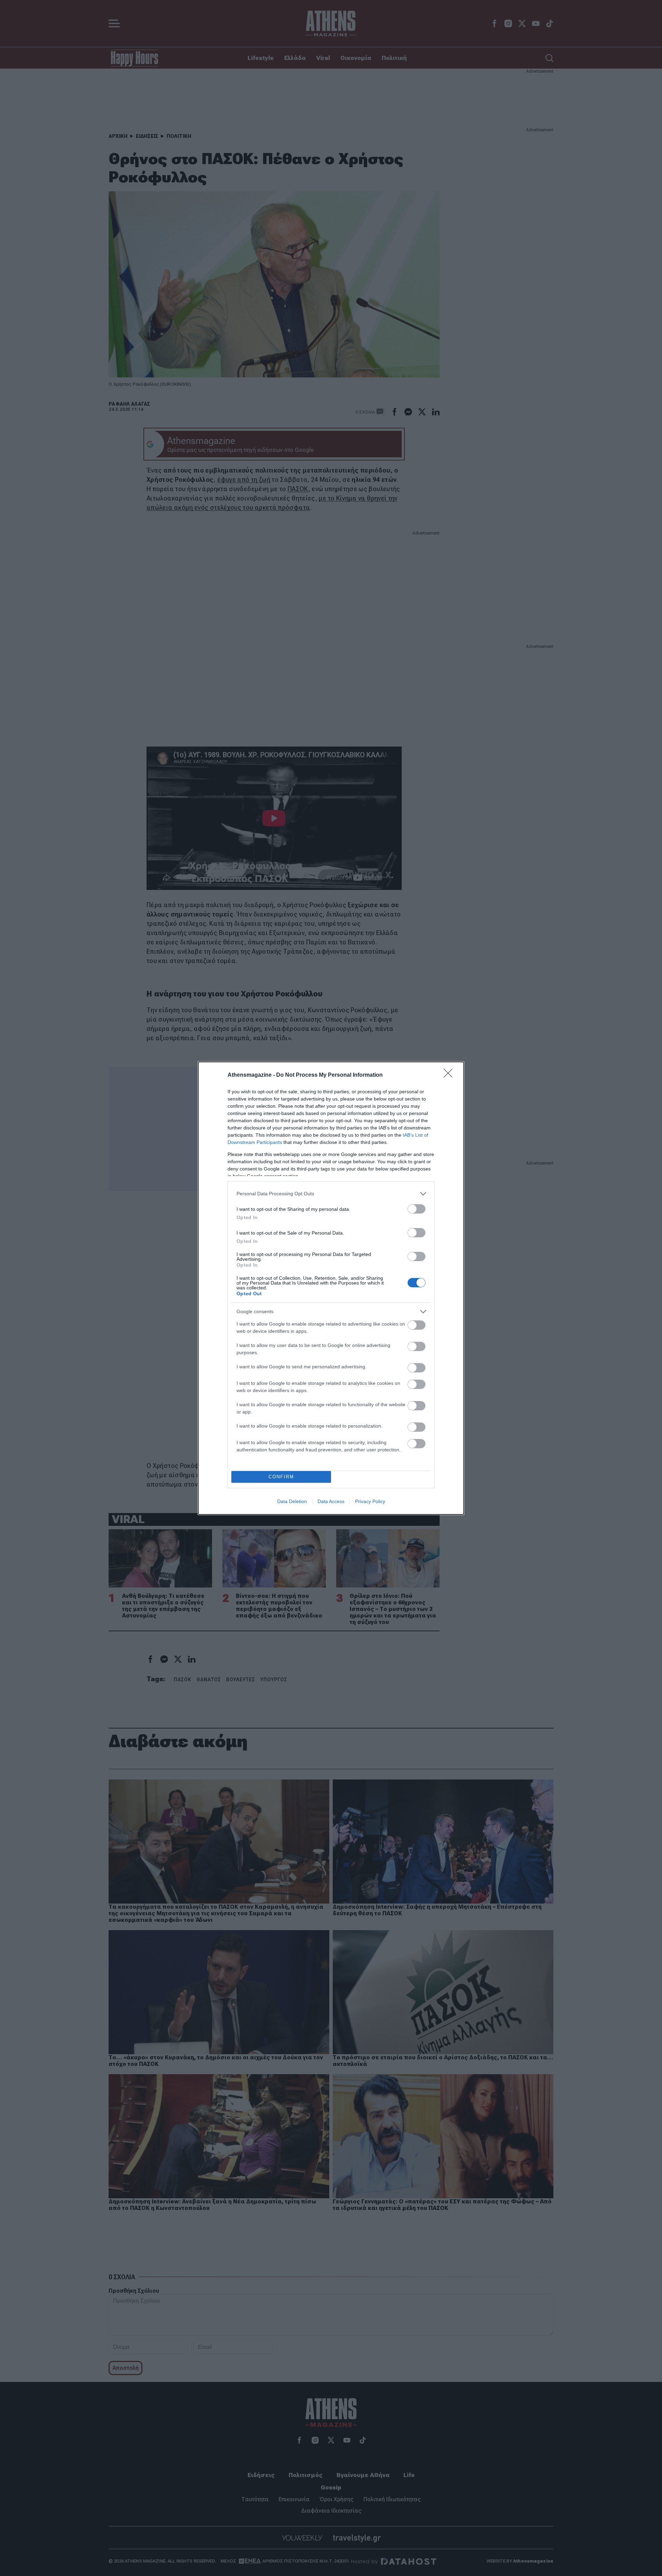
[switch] (417, 1209)
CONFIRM (281, 1477)
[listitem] (331, 1194)
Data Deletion (292, 1501)
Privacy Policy (370, 1501)
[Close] (450, 1075)
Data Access (331, 1501)
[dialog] (331, 1288)
